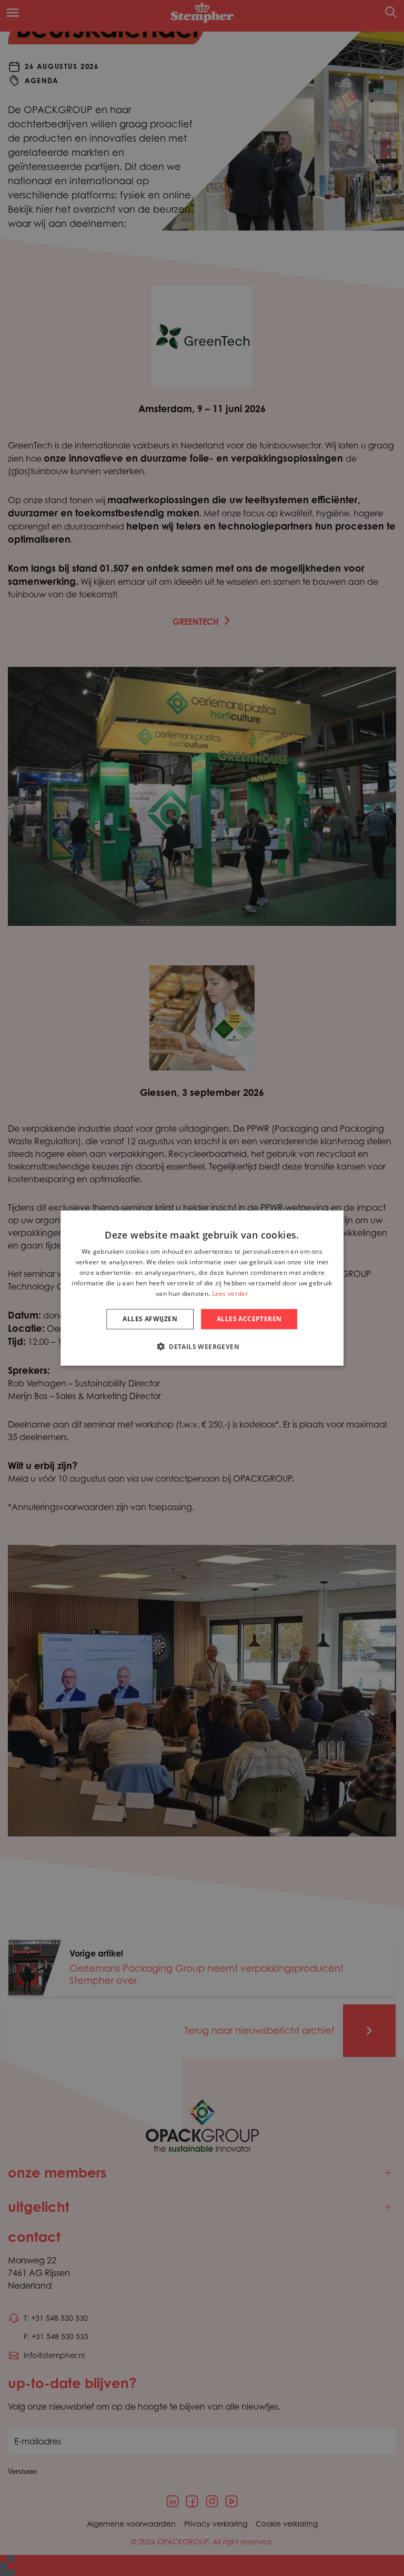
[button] (202, 1346)
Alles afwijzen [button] (150, 1319)
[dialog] (202, 1288)
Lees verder (230, 1293)
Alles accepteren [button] (249, 1319)
